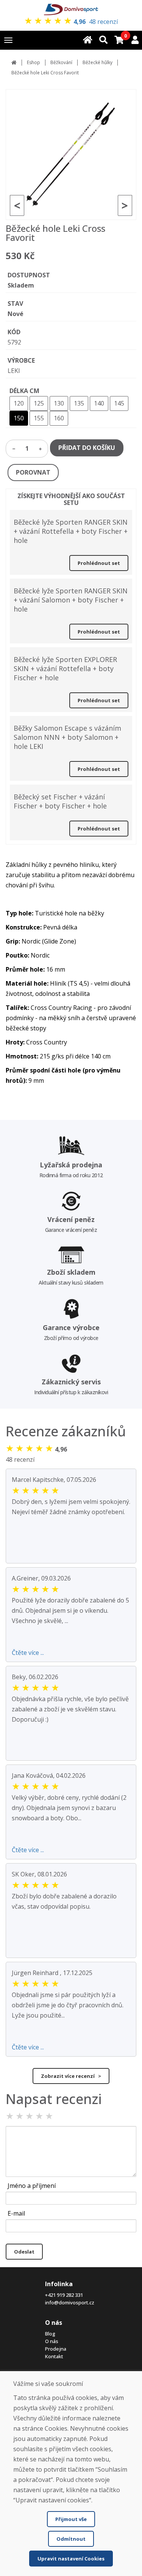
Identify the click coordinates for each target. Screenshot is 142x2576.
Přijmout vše (71, 2519)
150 (19, 418)
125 (39, 403)
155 (39, 418)
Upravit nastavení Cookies (71, 2559)
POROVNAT (33, 472)
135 (79, 403)
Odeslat (24, 2252)
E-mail (16, 2213)
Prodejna (56, 2349)
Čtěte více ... (28, 1653)
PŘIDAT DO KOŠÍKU (87, 448)
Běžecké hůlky (98, 62)
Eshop (34, 62)
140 (99, 403)
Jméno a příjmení (32, 2186)
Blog (50, 2334)
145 (119, 403)
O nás (52, 2341)
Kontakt (54, 2356)
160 (59, 418)
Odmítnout (71, 2539)
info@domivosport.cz (70, 2302)
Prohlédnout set (99, 563)
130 (59, 403)
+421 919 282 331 (64, 2295)
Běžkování (61, 62)
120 (19, 403)
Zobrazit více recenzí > (71, 2076)
